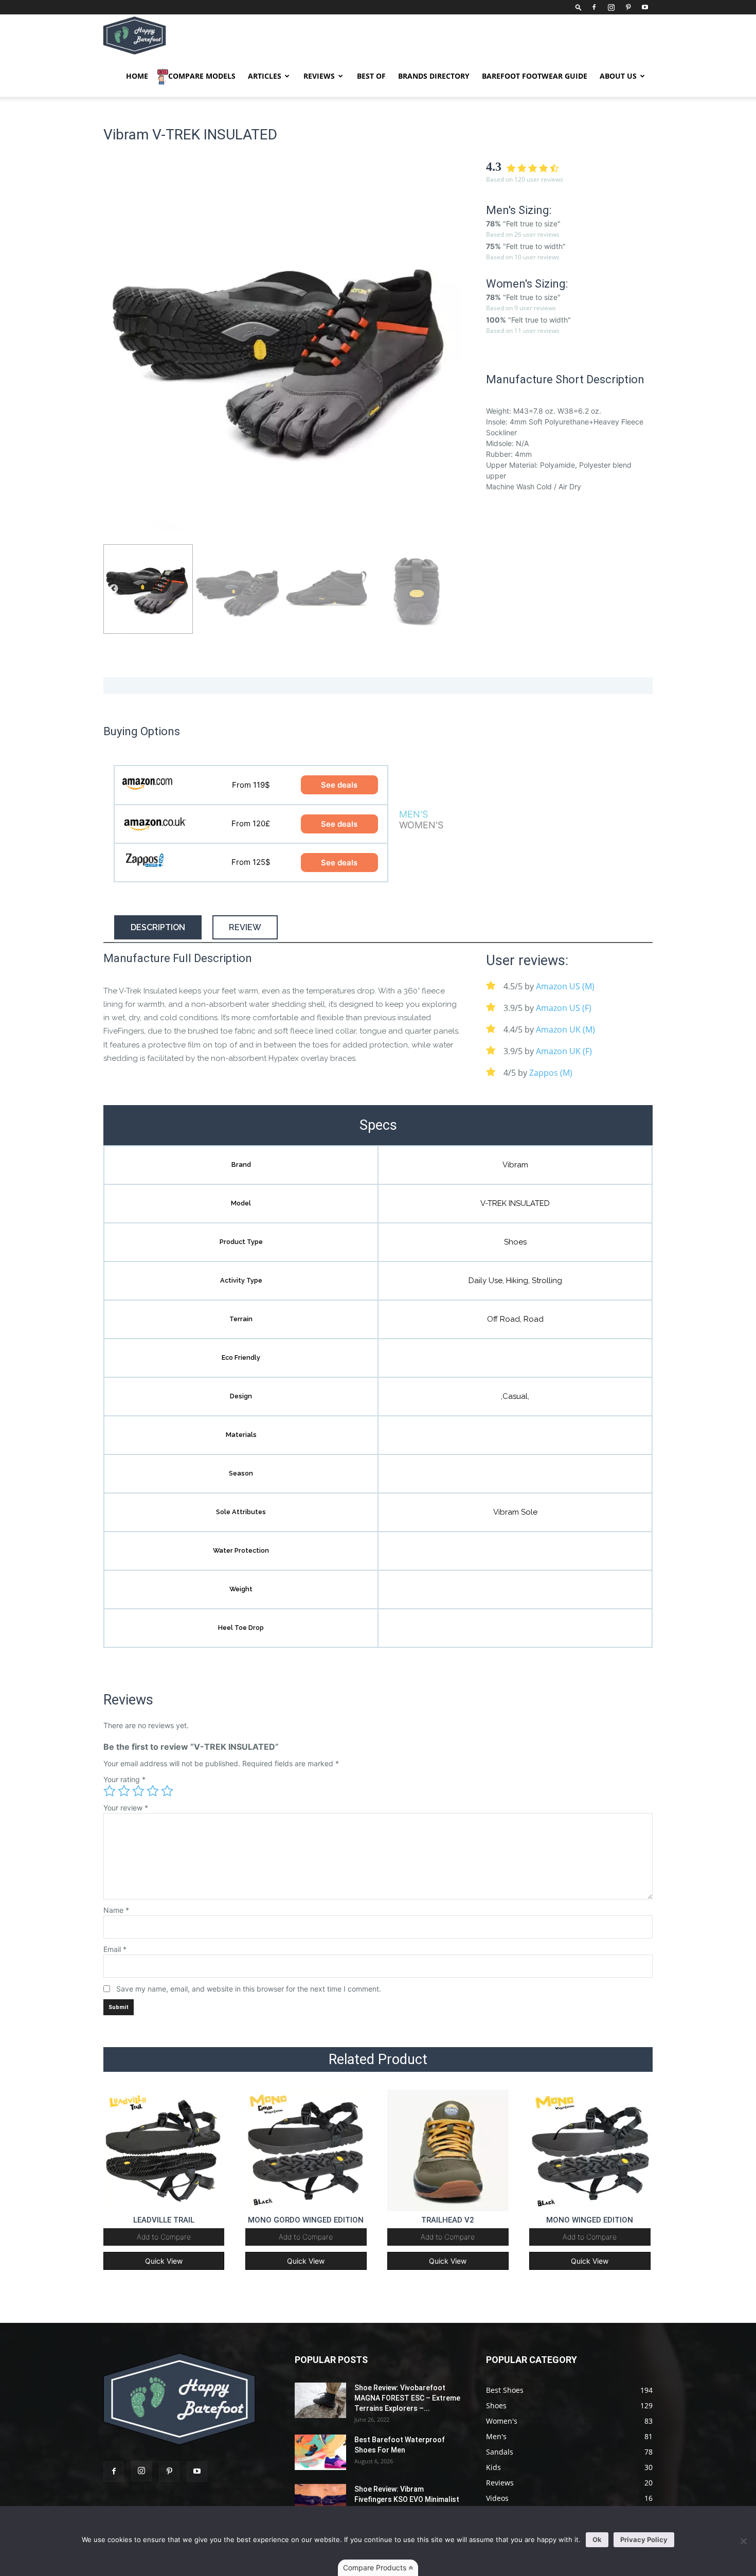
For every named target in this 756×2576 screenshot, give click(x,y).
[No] (743, 2541)
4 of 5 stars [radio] (153, 1791)
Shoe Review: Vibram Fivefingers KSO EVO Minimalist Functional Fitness (407, 2499)
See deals (339, 785)
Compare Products (376, 2568)
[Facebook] (594, 7)
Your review (126, 1808)
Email (115, 1949)
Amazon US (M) (565, 986)
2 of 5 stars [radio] (124, 1791)
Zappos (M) (551, 1073)
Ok (597, 2539)
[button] (579, 7)
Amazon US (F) (564, 1008)
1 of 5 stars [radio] (110, 1791)
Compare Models (202, 76)
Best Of (371, 76)
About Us (618, 76)
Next (451, 358)
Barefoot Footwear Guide (535, 76)
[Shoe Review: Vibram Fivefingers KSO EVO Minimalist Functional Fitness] (320, 2502)
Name (116, 1910)
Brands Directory (434, 76)
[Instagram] (611, 7)
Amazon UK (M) (565, 1029)
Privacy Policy (644, 2539)
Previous (114, 358)
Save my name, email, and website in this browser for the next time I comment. (249, 1989)
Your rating (124, 1779)
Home (137, 76)
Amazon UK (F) (564, 1051)
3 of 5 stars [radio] (138, 1791)
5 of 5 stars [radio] (167, 1791)
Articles (265, 76)
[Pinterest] (628, 7)
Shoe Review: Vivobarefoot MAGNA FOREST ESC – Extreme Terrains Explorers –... (407, 2398)
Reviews (319, 76)
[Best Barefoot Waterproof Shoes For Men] (320, 2452)
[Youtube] (645, 7)
